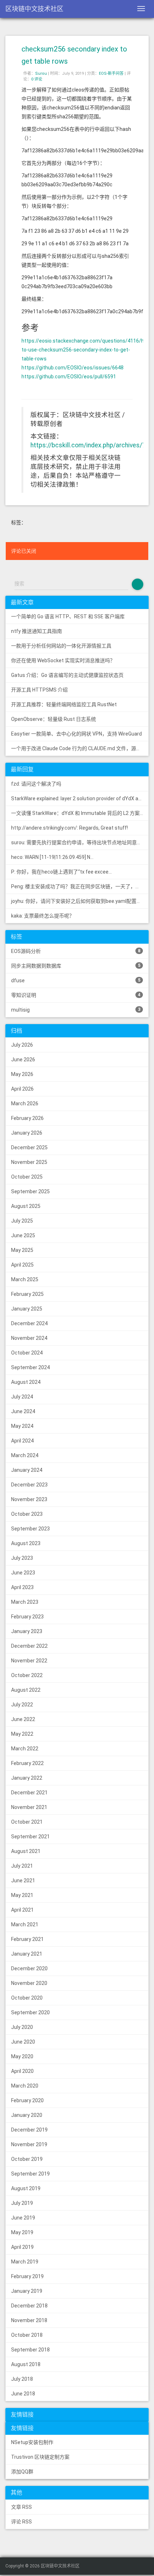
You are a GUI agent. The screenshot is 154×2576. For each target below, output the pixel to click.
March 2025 (25, 1279)
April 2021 (22, 1910)
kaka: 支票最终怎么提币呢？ (43, 916)
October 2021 (27, 1822)
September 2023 (30, 1529)
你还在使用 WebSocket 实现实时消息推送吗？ (63, 660)
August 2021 (26, 1851)
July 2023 (22, 1558)
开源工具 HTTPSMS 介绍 (39, 690)
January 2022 (27, 1778)
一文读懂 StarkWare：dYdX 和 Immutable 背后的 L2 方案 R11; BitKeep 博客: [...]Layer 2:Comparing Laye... (80, 813)
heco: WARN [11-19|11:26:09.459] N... (52, 857)
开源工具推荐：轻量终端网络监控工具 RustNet (64, 704)
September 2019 (30, 2174)
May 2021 (22, 1895)
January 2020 (27, 2115)
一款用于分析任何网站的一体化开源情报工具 (61, 646)
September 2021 (30, 1837)
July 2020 (22, 2027)
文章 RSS (21, 2507)
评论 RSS (21, 2522)
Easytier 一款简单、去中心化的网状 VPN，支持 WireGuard (76, 734)
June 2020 (23, 2042)
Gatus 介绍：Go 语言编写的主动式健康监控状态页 (67, 675)
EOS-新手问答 (111, 73)
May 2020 (22, 2056)
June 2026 (23, 1060)
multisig (76, 1010)
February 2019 (27, 2276)
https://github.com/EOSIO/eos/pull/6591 (69, 377)
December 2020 (29, 1968)
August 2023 (26, 1543)
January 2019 (27, 2291)
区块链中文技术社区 (34, 9)
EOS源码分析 (76, 951)
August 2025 (26, 1206)
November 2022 (29, 1661)
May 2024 (22, 1426)
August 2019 (26, 2188)
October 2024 (27, 1353)
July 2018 (22, 2379)
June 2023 (23, 1573)
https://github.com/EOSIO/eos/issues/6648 (73, 368)
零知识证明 (76, 995)
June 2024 (23, 1411)
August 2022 (26, 1690)
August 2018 (26, 2364)
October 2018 (27, 2335)
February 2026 (27, 1118)
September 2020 (30, 2012)
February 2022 (27, 1763)
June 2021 (23, 1881)
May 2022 (22, 1734)
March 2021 (25, 1924)
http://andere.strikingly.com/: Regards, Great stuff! (69, 828)
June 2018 (23, 2394)
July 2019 (22, 2203)
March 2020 (25, 2086)
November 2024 (29, 1338)
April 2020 (22, 2071)
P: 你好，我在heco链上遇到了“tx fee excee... (61, 872)
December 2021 (29, 1793)
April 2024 (22, 1441)
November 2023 (29, 1499)
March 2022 (25, 1749)
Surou (41, 73)
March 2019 (25, 2262)
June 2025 (23, 1235)
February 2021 (27, 1939)
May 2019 (22, 2232)
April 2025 (22, 1265)
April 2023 (22, 1587)
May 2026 (22, 1074)
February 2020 (27, 2100)
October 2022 (27, 1675)
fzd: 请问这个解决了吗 (36, 784)
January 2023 (27, 1631)
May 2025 (22, 1250)
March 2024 (25, 1455)
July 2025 (22, 1221)
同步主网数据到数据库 (76, 966)
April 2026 (22, 1089)
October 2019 (27, 2159)
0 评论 (37, 79)
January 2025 (27, 1309)
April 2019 (22, 2247)
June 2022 (23, 1719)
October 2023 (27, 1514)
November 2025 (29, 1162)
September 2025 (30, 1191)
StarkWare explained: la (80, 798)
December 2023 (29, 1485)
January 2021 (27, 1954)
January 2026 (27, 1133)
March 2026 (25, 1103)
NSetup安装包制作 (32, 2442)
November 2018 (29, 2320)
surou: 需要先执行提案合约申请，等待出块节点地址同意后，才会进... (80, 842)
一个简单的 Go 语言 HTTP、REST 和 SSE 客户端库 (68, 616)
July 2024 (22, 1397)
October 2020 (27, 1998)
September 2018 (30, 2350)
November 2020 (29, 1983)
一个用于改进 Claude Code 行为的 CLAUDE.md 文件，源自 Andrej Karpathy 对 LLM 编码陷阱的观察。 (80, 748)
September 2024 (30, 1367)
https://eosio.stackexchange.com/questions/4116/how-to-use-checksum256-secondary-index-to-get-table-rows (87, 350)
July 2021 (22, 1866)
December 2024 (29, 1323)
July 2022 (22, 1705)
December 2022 (29, 1646)
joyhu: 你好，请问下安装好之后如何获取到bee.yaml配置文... (78, 901)
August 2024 (26, 1382)
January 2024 (27, 1470)
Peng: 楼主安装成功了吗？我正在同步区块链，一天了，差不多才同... (80, 886)
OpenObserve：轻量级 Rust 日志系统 (54, 719)
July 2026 (22, 1045)
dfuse (76, 980)
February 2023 (27, 1617)
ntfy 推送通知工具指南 (37, 631)
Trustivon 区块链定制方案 (40, 2457)
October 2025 (27, 1177)
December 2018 (29, 2306)
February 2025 (27, 1294)
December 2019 (29, 2130)
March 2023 (25, 1602)
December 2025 (29, 1147)
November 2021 (29, 1807)
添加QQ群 (22, 2472)
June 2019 (23, 2218)
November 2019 (29, 2144)
